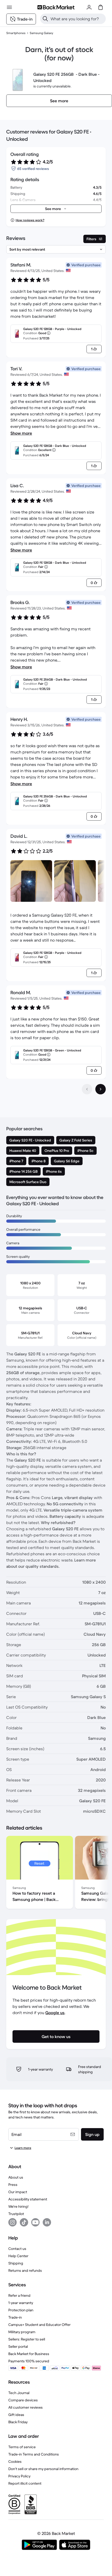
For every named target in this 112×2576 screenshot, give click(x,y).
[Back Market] (56, 7)
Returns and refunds (25, 2270)
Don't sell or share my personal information (43, 2469)
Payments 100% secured (29, 2361)
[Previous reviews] (87, 1089)
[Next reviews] (101, 1089)
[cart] (101, 7)
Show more (21, 433)
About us (16, 2177)
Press (13, 2185)
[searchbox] (77, 19)
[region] (56, 1873)
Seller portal (18, 2346)
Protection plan (21, 2310)
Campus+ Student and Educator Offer (39, 2325)
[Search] (45, 19)
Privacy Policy (19, 2476)
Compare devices (23, 2400)
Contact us (17, 2249)
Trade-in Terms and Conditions (34, 2454)
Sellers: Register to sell (27, 2339)
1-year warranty (21, 2303)
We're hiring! (18, 2206)
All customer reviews (26, 2407)
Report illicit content (25, 2483)
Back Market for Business (29, 2354)
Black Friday (18, 2422)
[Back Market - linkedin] (47, 2222)
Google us (55, 2013)
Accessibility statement (28, 2199)
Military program (22, 2332)
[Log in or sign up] (89, 7)
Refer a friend (19, 2295)
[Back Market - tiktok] (24, 2222)
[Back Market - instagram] (13, 2222)
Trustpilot (16, 2214)
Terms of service (22, 2447)
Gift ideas (16, 2415)
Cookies (15, 2461)
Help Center (18, 2256)
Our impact (18, 2192)
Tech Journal (19, 2393)
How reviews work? (30, 220)
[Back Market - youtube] (35, 2222)
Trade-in (15, 2317)
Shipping (16, 2263)
